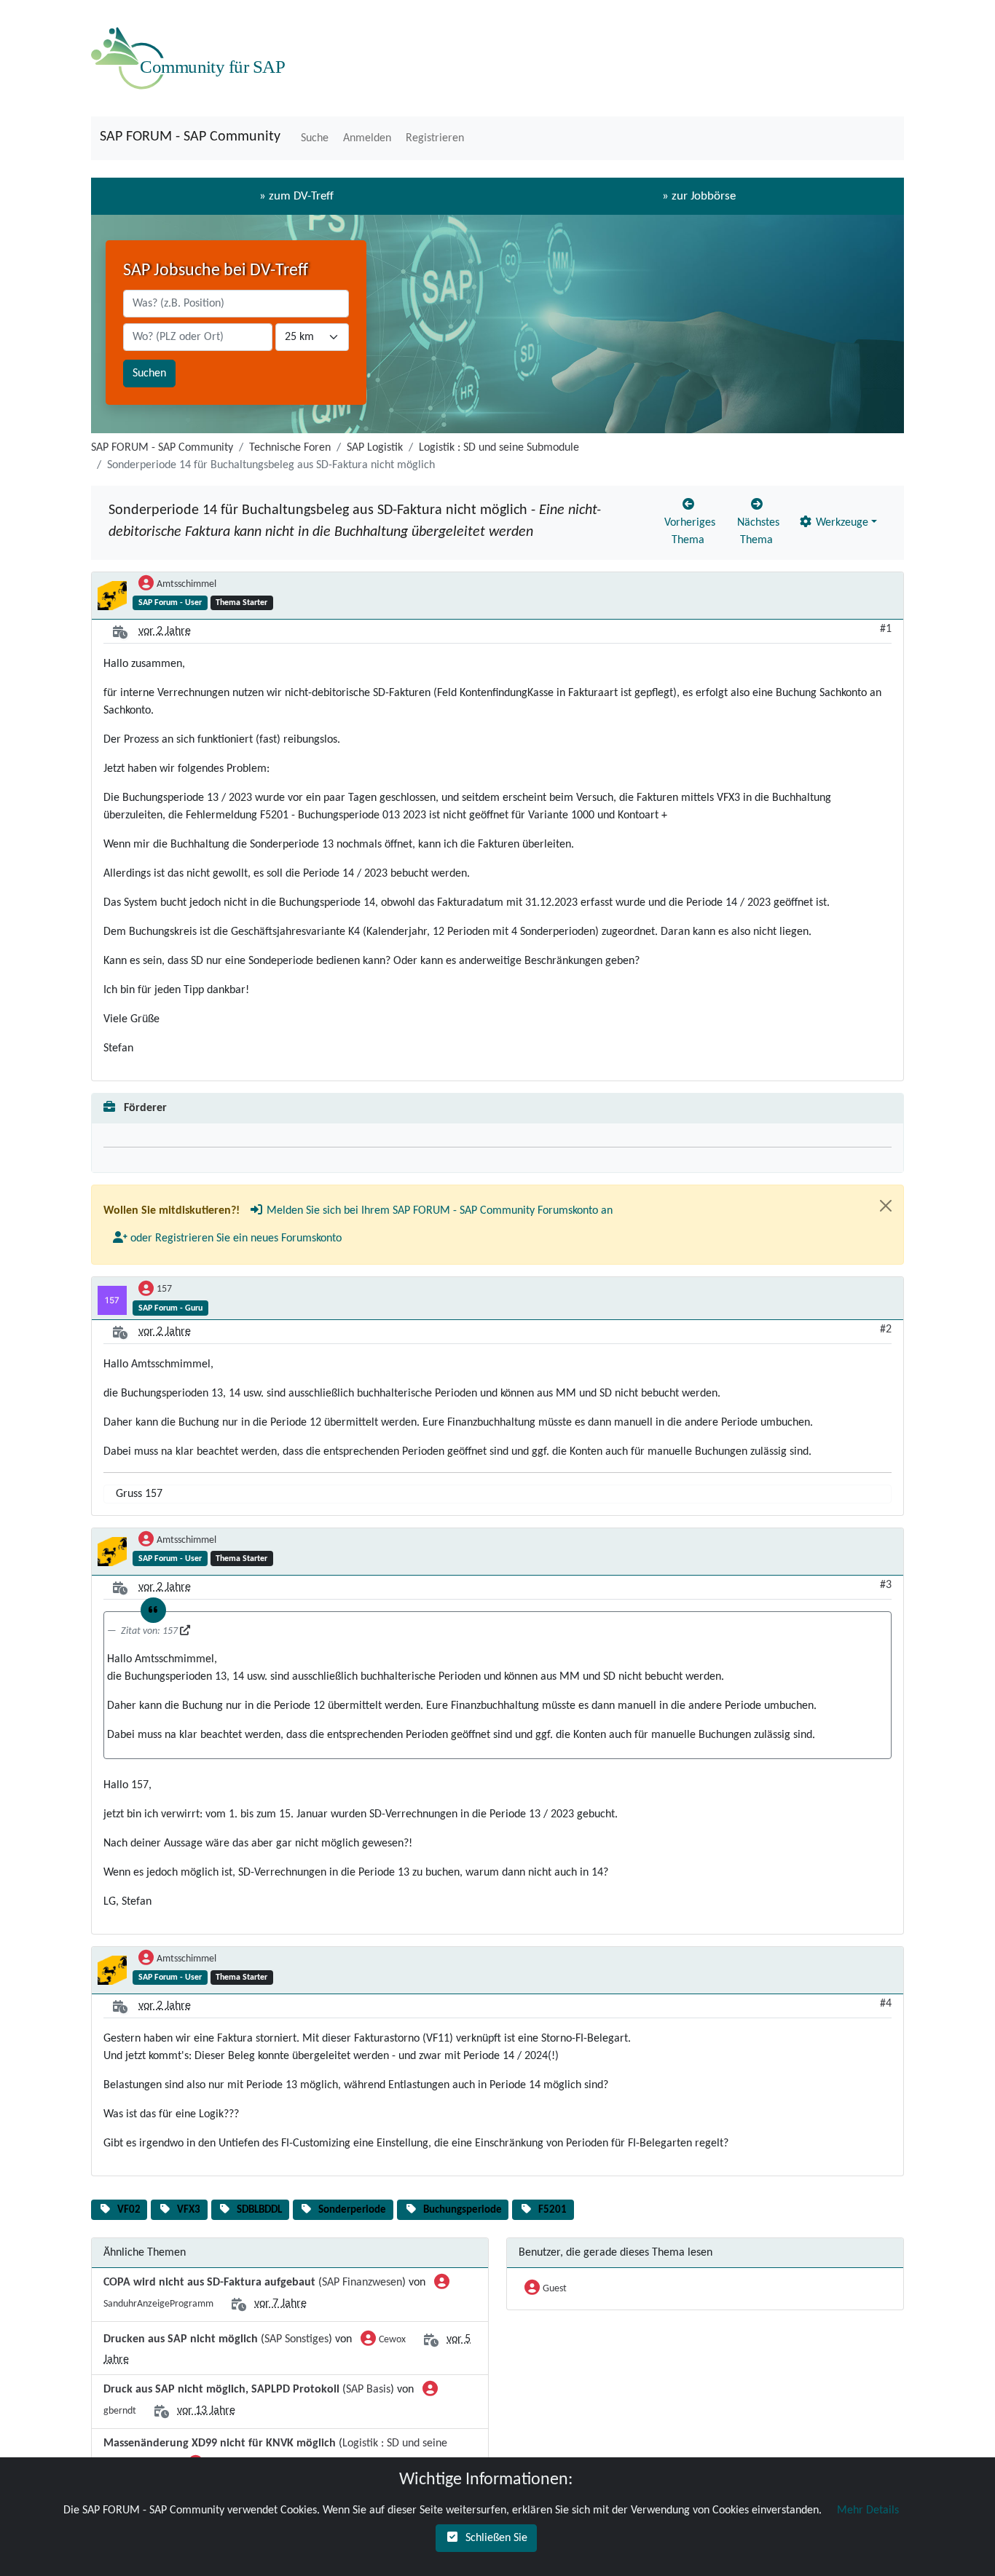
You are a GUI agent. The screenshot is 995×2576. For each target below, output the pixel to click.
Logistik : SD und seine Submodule (499, 448)
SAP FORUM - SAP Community (190, 137)
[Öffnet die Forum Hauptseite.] (192, 58)
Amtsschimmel (186, 584)
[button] (313, 138)
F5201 (552, 2210)
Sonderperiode (352, 2210)
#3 (886, 1585)
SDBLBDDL (259, 2210)
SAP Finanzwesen (362, 2283)
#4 (886, 2004)
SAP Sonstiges (296, 2339)
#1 (886, 629)
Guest (555, 2289)
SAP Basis (368, 2390)
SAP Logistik (375, 448)
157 (164, 1289)
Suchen (149, 374)
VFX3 (189, 2210)
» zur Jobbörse (699, 196)
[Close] (886, 1206)
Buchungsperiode (463, 2210)
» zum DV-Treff (296, 196)
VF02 (129, 2210)
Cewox (392, 2340)
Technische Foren (290, 448)
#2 (886, 1330)
